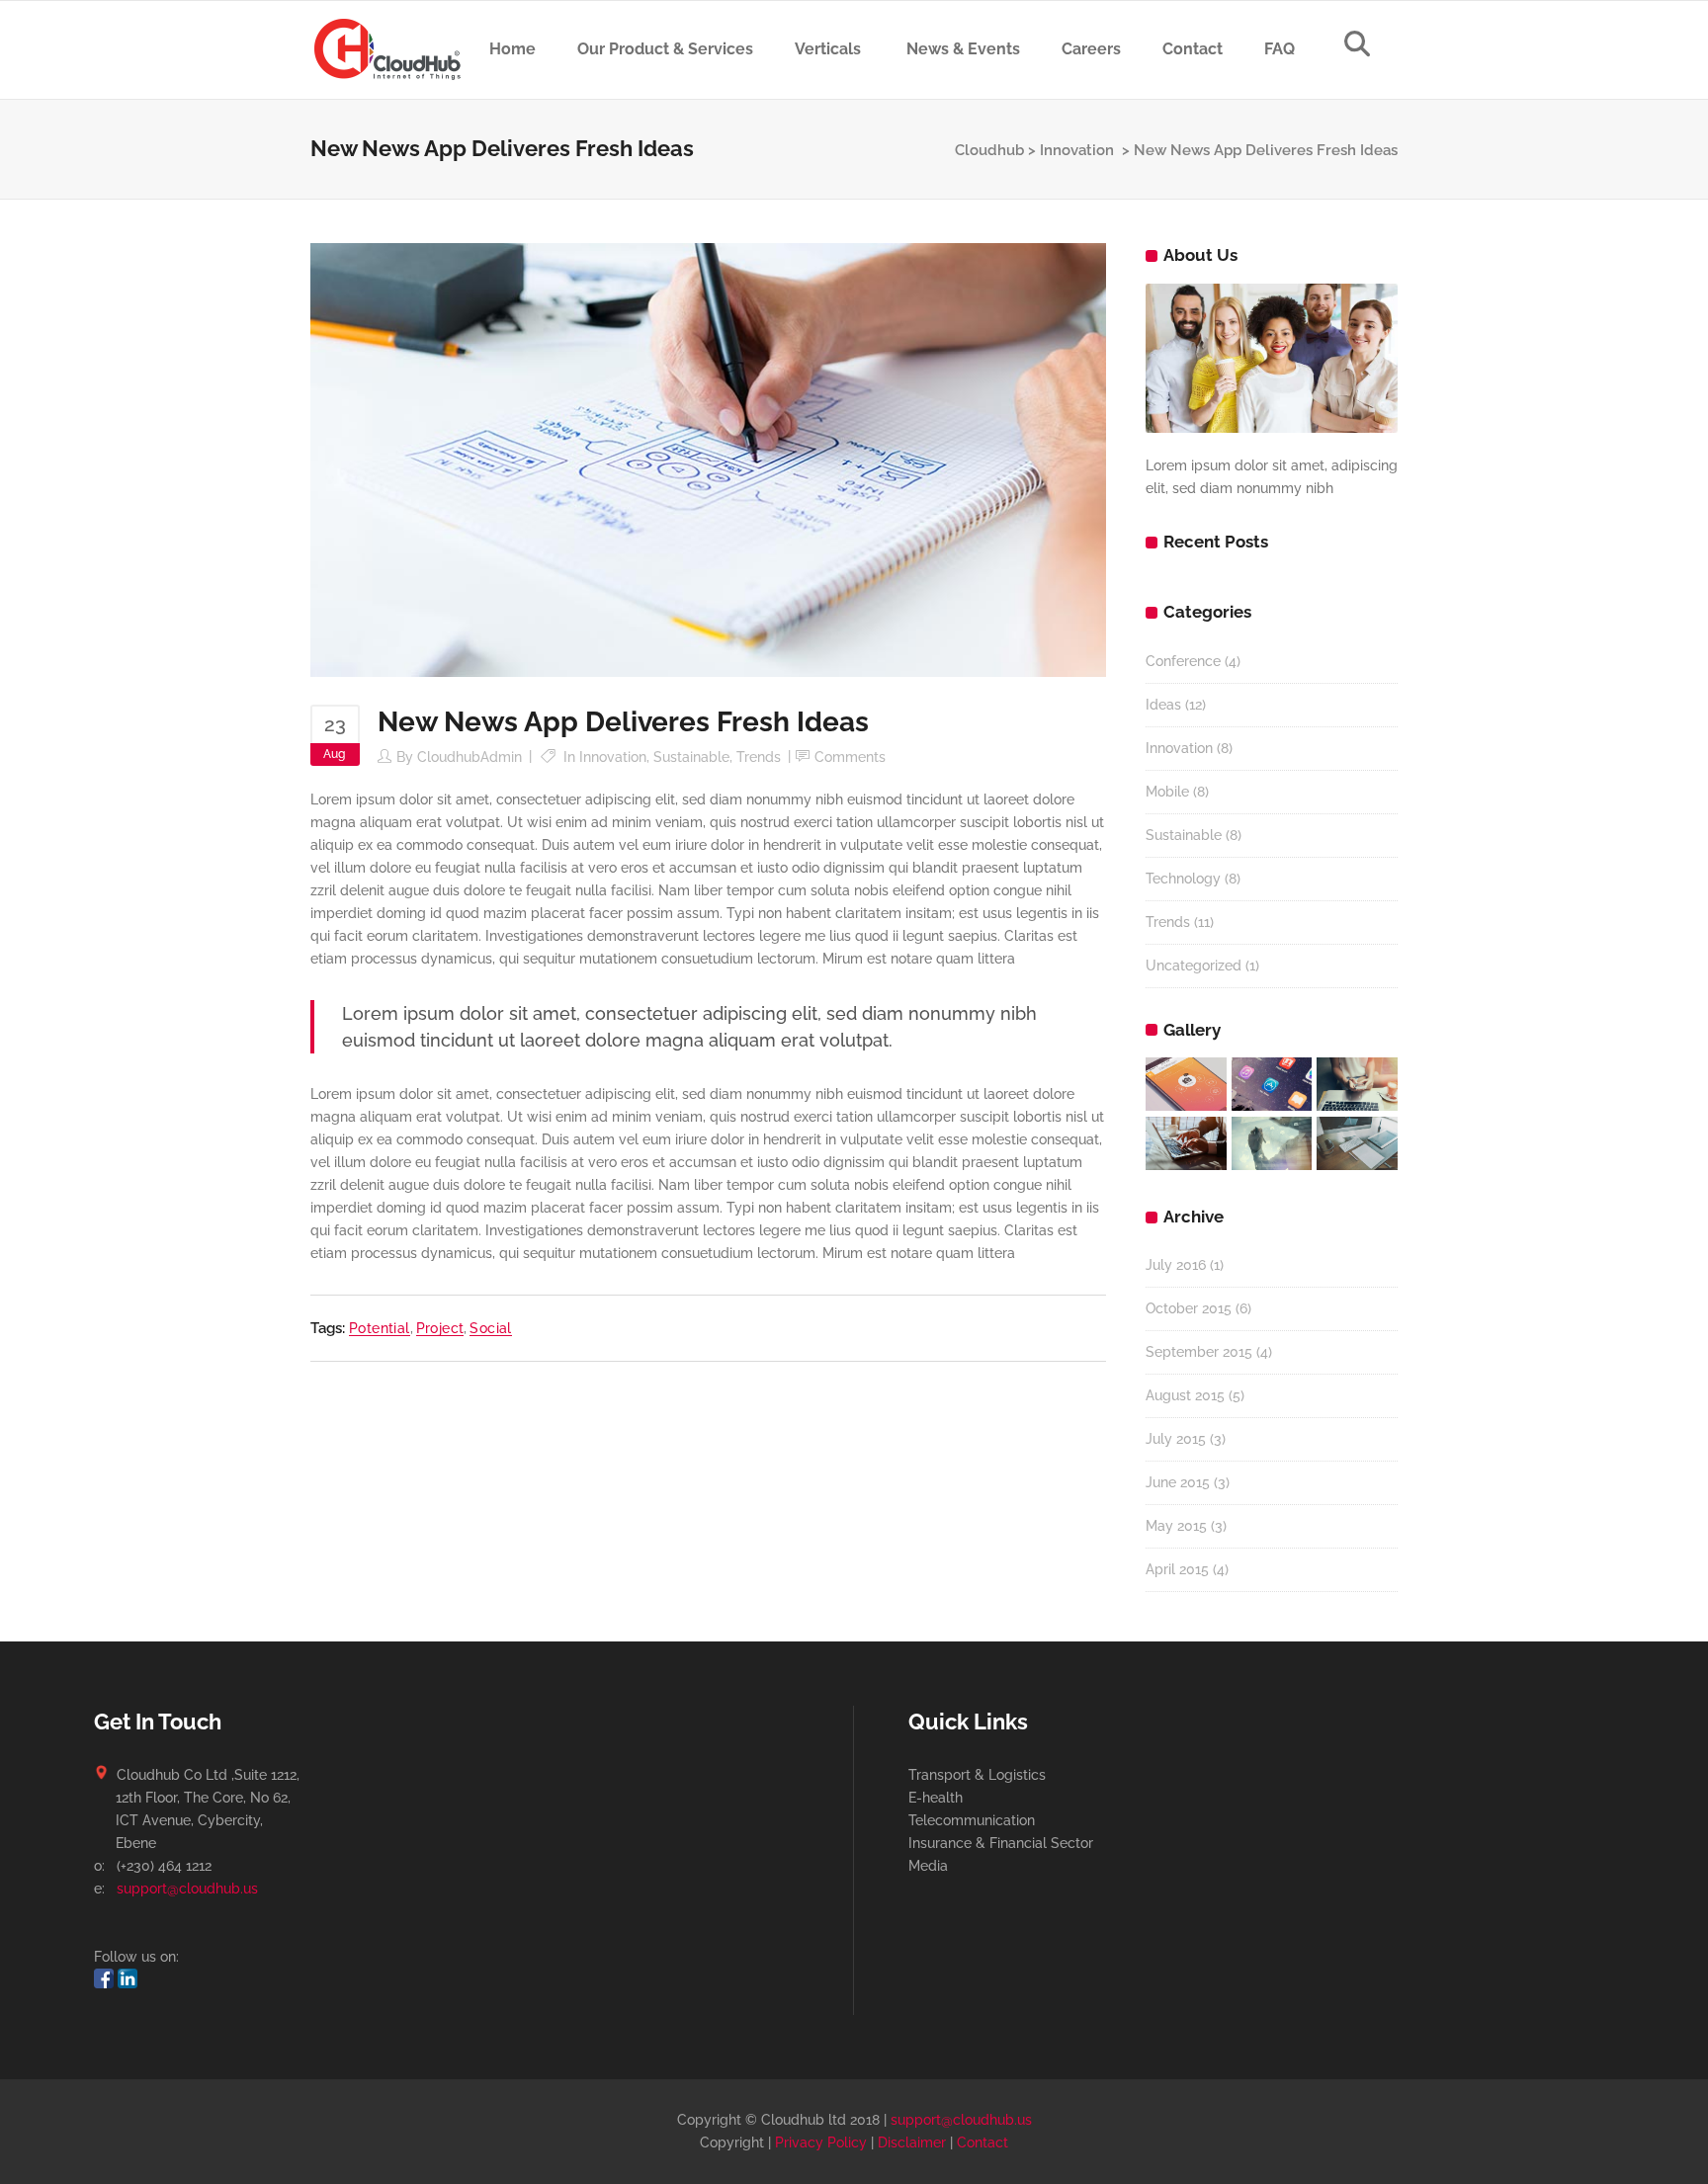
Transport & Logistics (977, 1775)
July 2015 (1176, 1439)
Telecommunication (972, 1820)
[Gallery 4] (1186, 1143)
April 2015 (1177, 1569)
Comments (850, 757)
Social (490, 1328)
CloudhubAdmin (470, 757)
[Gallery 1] (1186, 1084)
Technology (1183, 879)
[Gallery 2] (1272, 1084)
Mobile (1167, 792)
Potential (380, 1328)
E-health (936, 1798)
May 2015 (1176, 1526)
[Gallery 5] (1272, 1143)
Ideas (1163, 705)
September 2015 (1199, 1352)
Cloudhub (989, 150)
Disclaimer (912, 2142)
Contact (982, 2142)
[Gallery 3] (1357, 1084)
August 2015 (1185, 1395)
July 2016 (1176, 1265)
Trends (759, 757)
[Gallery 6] (1357, 1143)
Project (440, 1328)
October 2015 (1189, 1308)
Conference (1183, 661)
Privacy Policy (821, 2142)
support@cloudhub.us (187, 1889)
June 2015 (1178, 1482)
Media (928, 1866)
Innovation (1077, 150)
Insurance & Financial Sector (1001, 1843)
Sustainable (691, 757)
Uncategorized (1194, 966)
